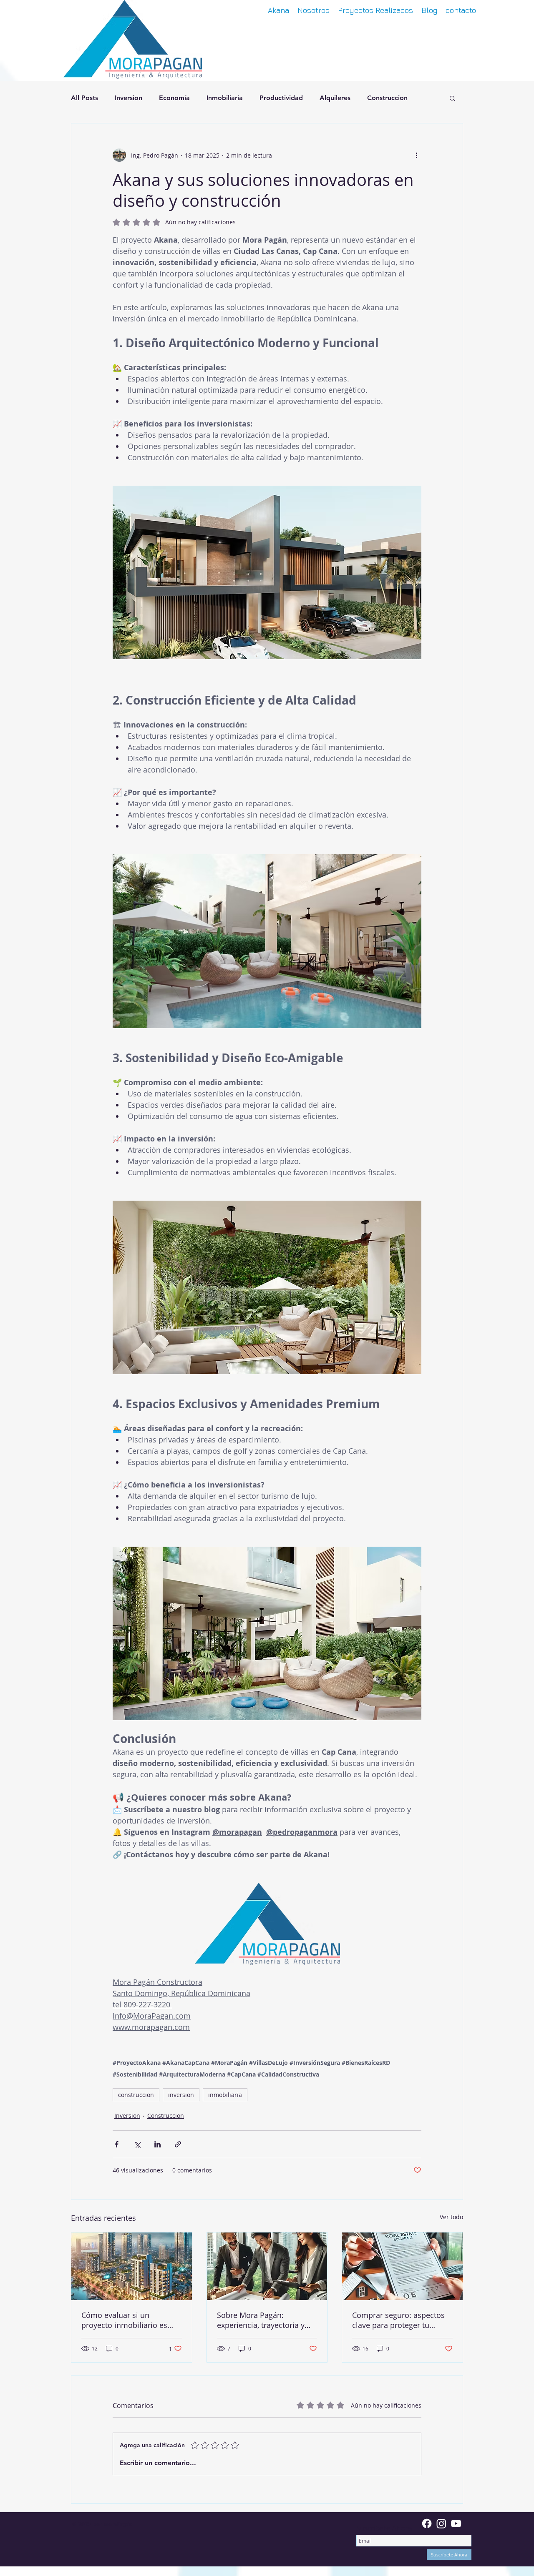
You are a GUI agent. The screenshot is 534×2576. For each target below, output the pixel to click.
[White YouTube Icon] (456, 2523)
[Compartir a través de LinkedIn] (157, 2144)
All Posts (84, 98)
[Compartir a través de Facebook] (117, 2144)
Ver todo (451, 2217)
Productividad (281, 98)
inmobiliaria (225, 2095)
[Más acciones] (416, 155)
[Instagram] (441, 2523)
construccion (136, 2095)
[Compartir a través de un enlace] (178, 2144)
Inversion (128, 98)
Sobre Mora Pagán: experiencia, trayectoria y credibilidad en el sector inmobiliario (261, 2320)
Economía (174, 98)
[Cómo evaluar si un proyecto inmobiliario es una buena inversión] (132, 2266)
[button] (452, 98)
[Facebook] (427, 2523)
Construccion (387, 98)
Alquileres (335, 98)
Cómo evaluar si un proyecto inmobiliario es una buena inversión (124, 2320)
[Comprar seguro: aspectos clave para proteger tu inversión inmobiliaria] (402, 2266)
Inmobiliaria (225, 98)
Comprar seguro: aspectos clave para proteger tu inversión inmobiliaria (398, 2320)
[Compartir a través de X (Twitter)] (137, 2144)
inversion (181, 2095)
